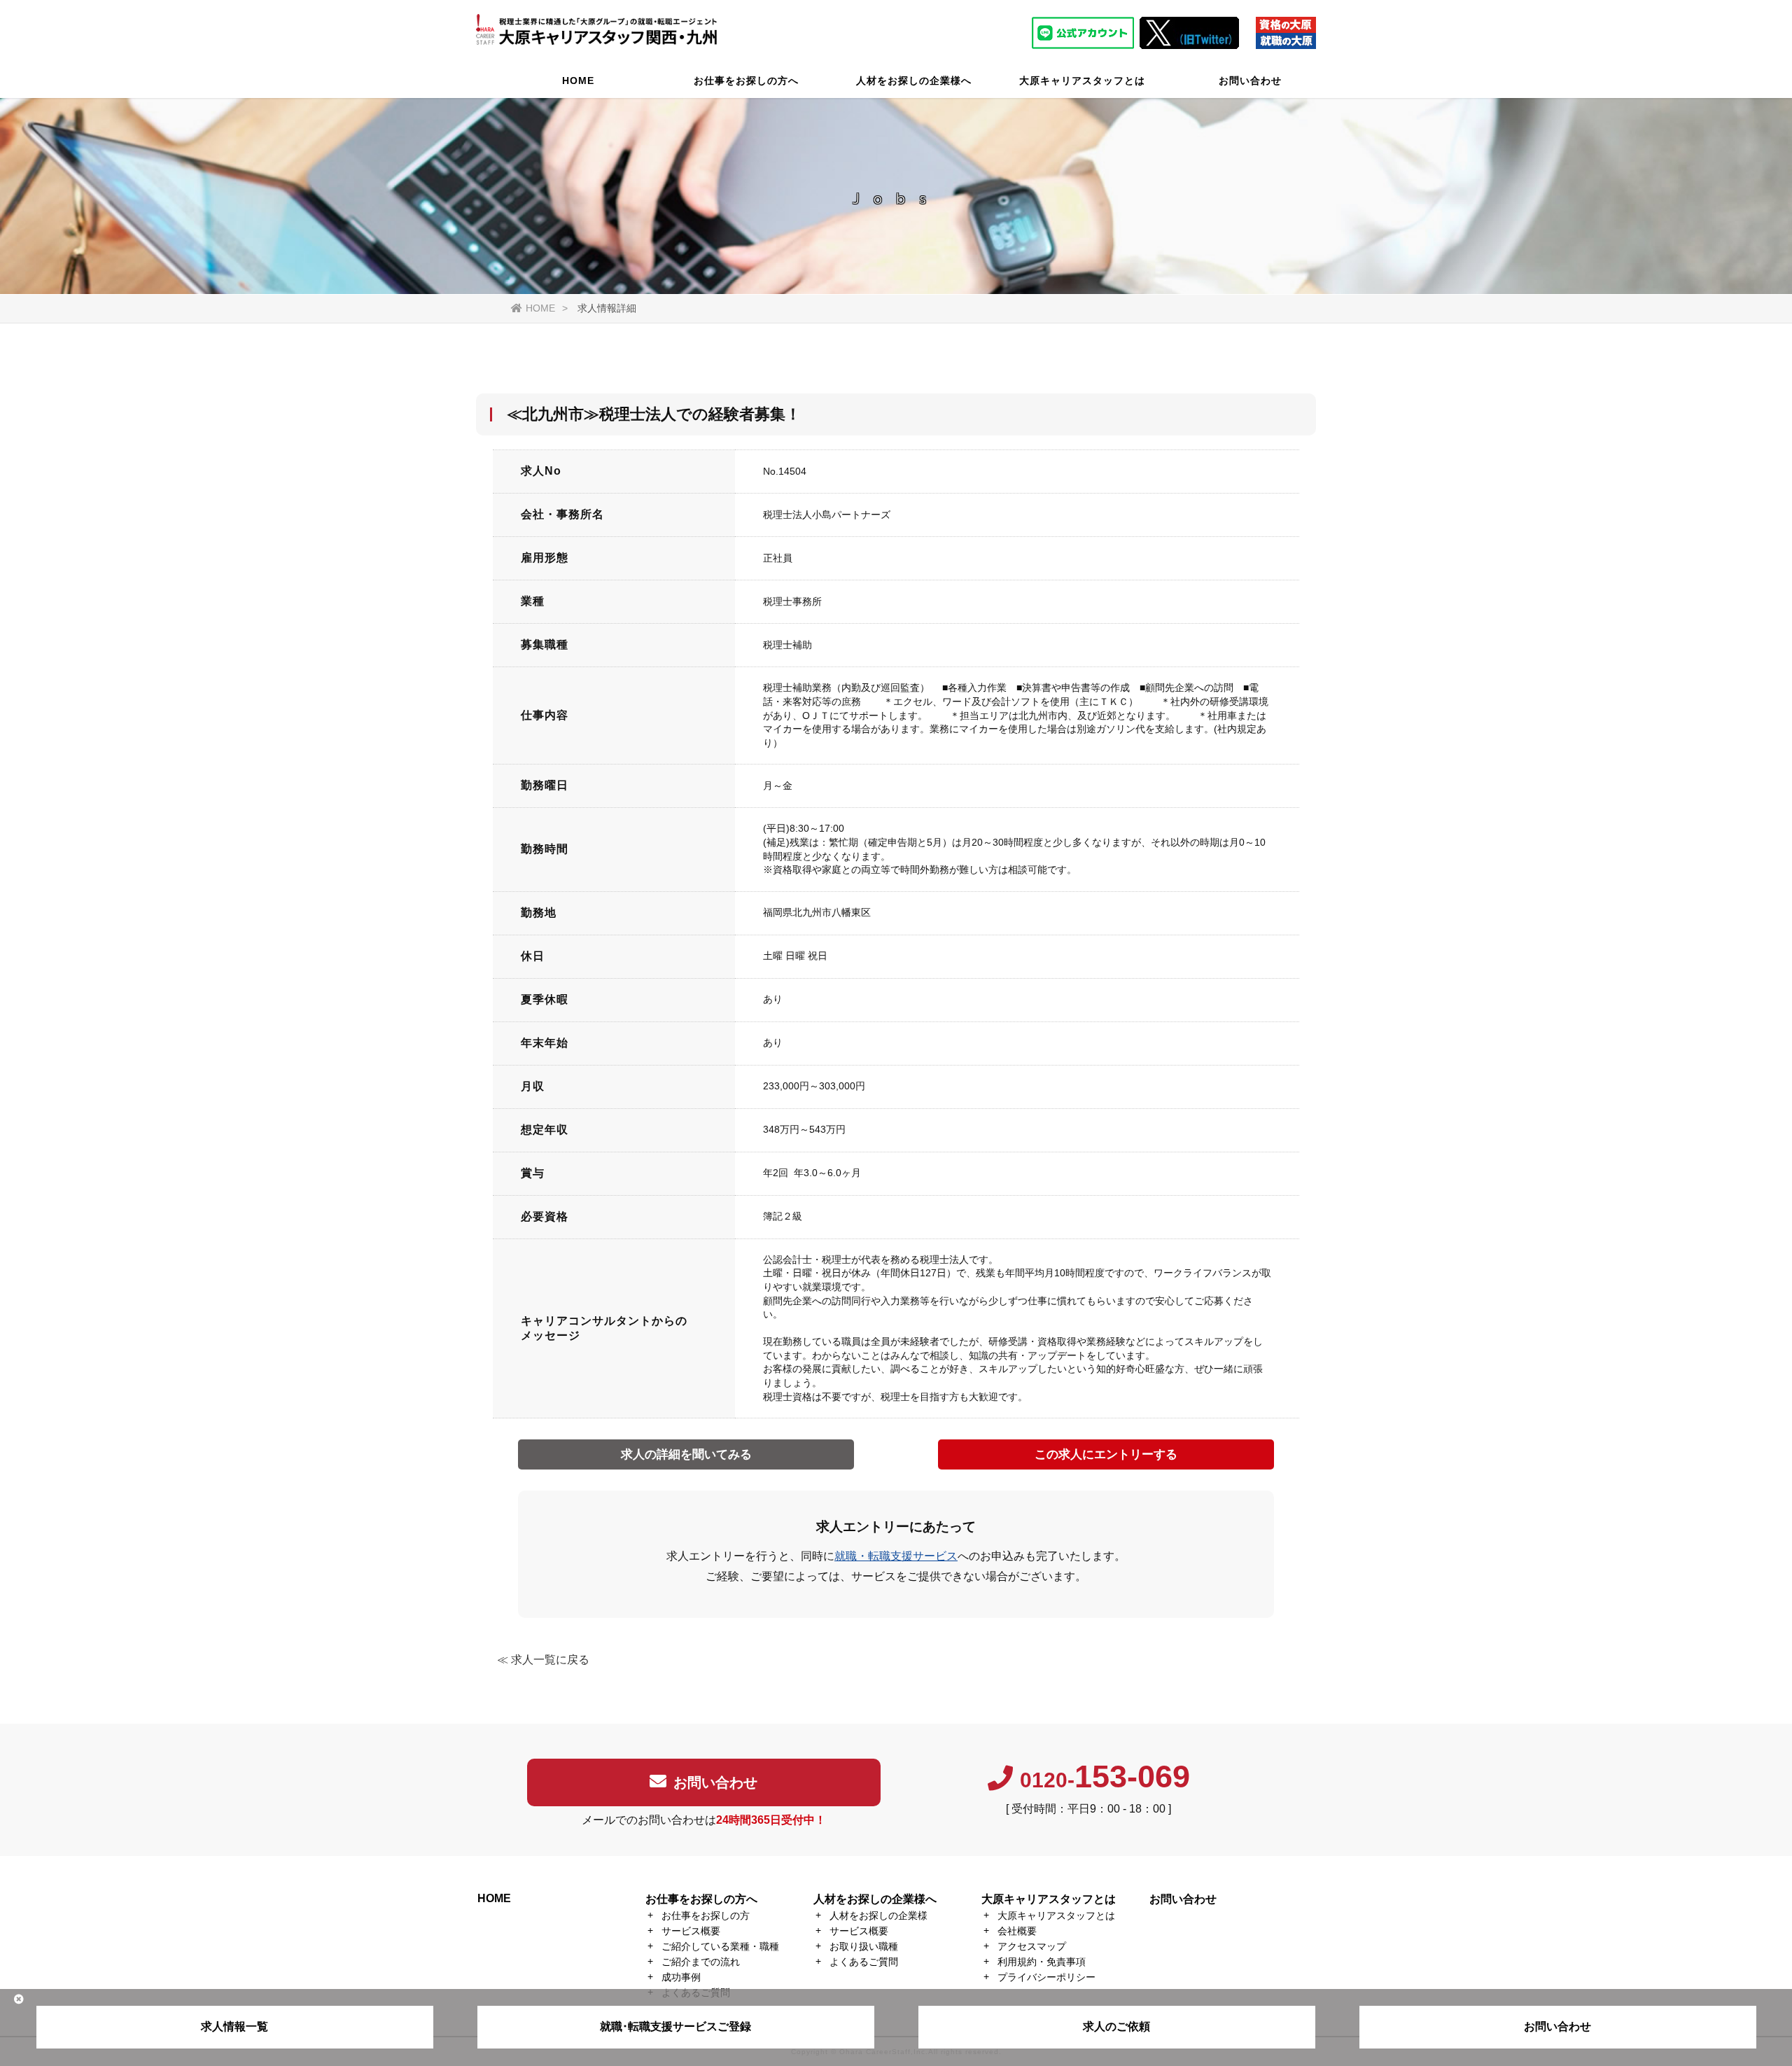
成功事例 (681, 1977)
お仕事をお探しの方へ (746, 81)
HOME (578, 81)
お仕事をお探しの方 (706, 1915)
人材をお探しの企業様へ (914, 81)
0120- (1105, 1780)
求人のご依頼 (1116, 2026)
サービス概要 (691, 1931)
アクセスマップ (1032, 1946)
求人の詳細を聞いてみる (686, 1454)
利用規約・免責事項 (1042, 1962)
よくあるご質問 (864, 1962)
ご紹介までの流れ (701, 1962)
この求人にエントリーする (1106, 1454)
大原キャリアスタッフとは (1082, 81)
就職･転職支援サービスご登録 (675, 2026)
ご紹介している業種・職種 (720, 1946)
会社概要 (1017, 1931)
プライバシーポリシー (1046, 1977)
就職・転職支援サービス (896, 1556)
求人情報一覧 (234, 2026)
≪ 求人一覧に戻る (543, 1660)
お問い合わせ (1250, 81)
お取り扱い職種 (864, 1946)
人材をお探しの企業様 (878, 1915)
